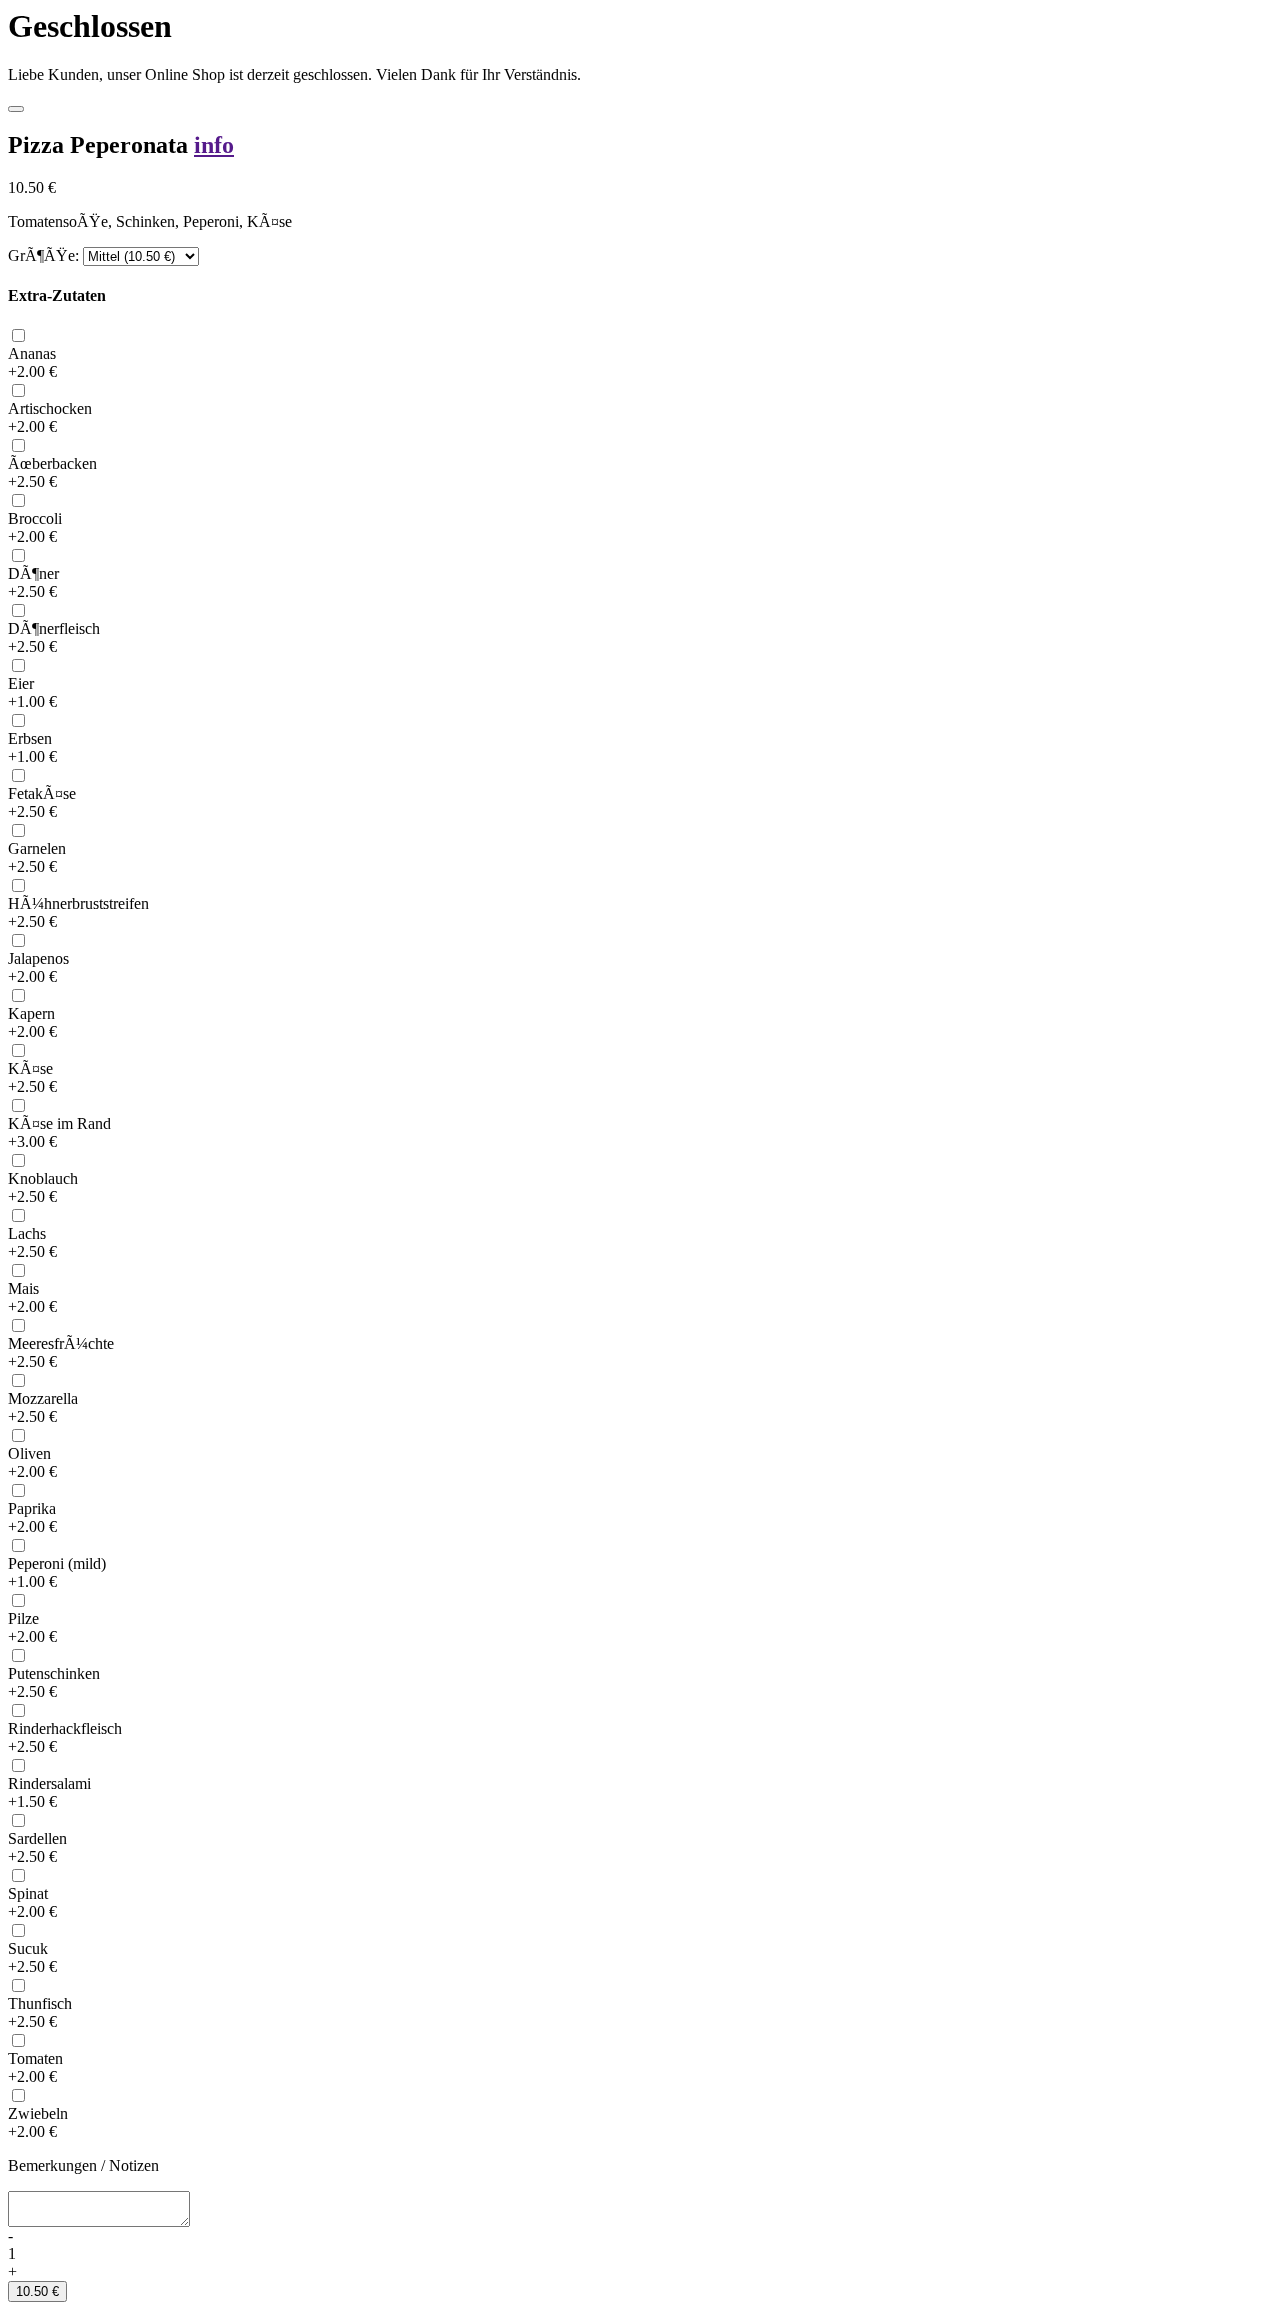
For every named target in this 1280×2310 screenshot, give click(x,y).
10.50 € (37, 2291)
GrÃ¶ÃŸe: (43, 255)
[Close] (16, 109)
